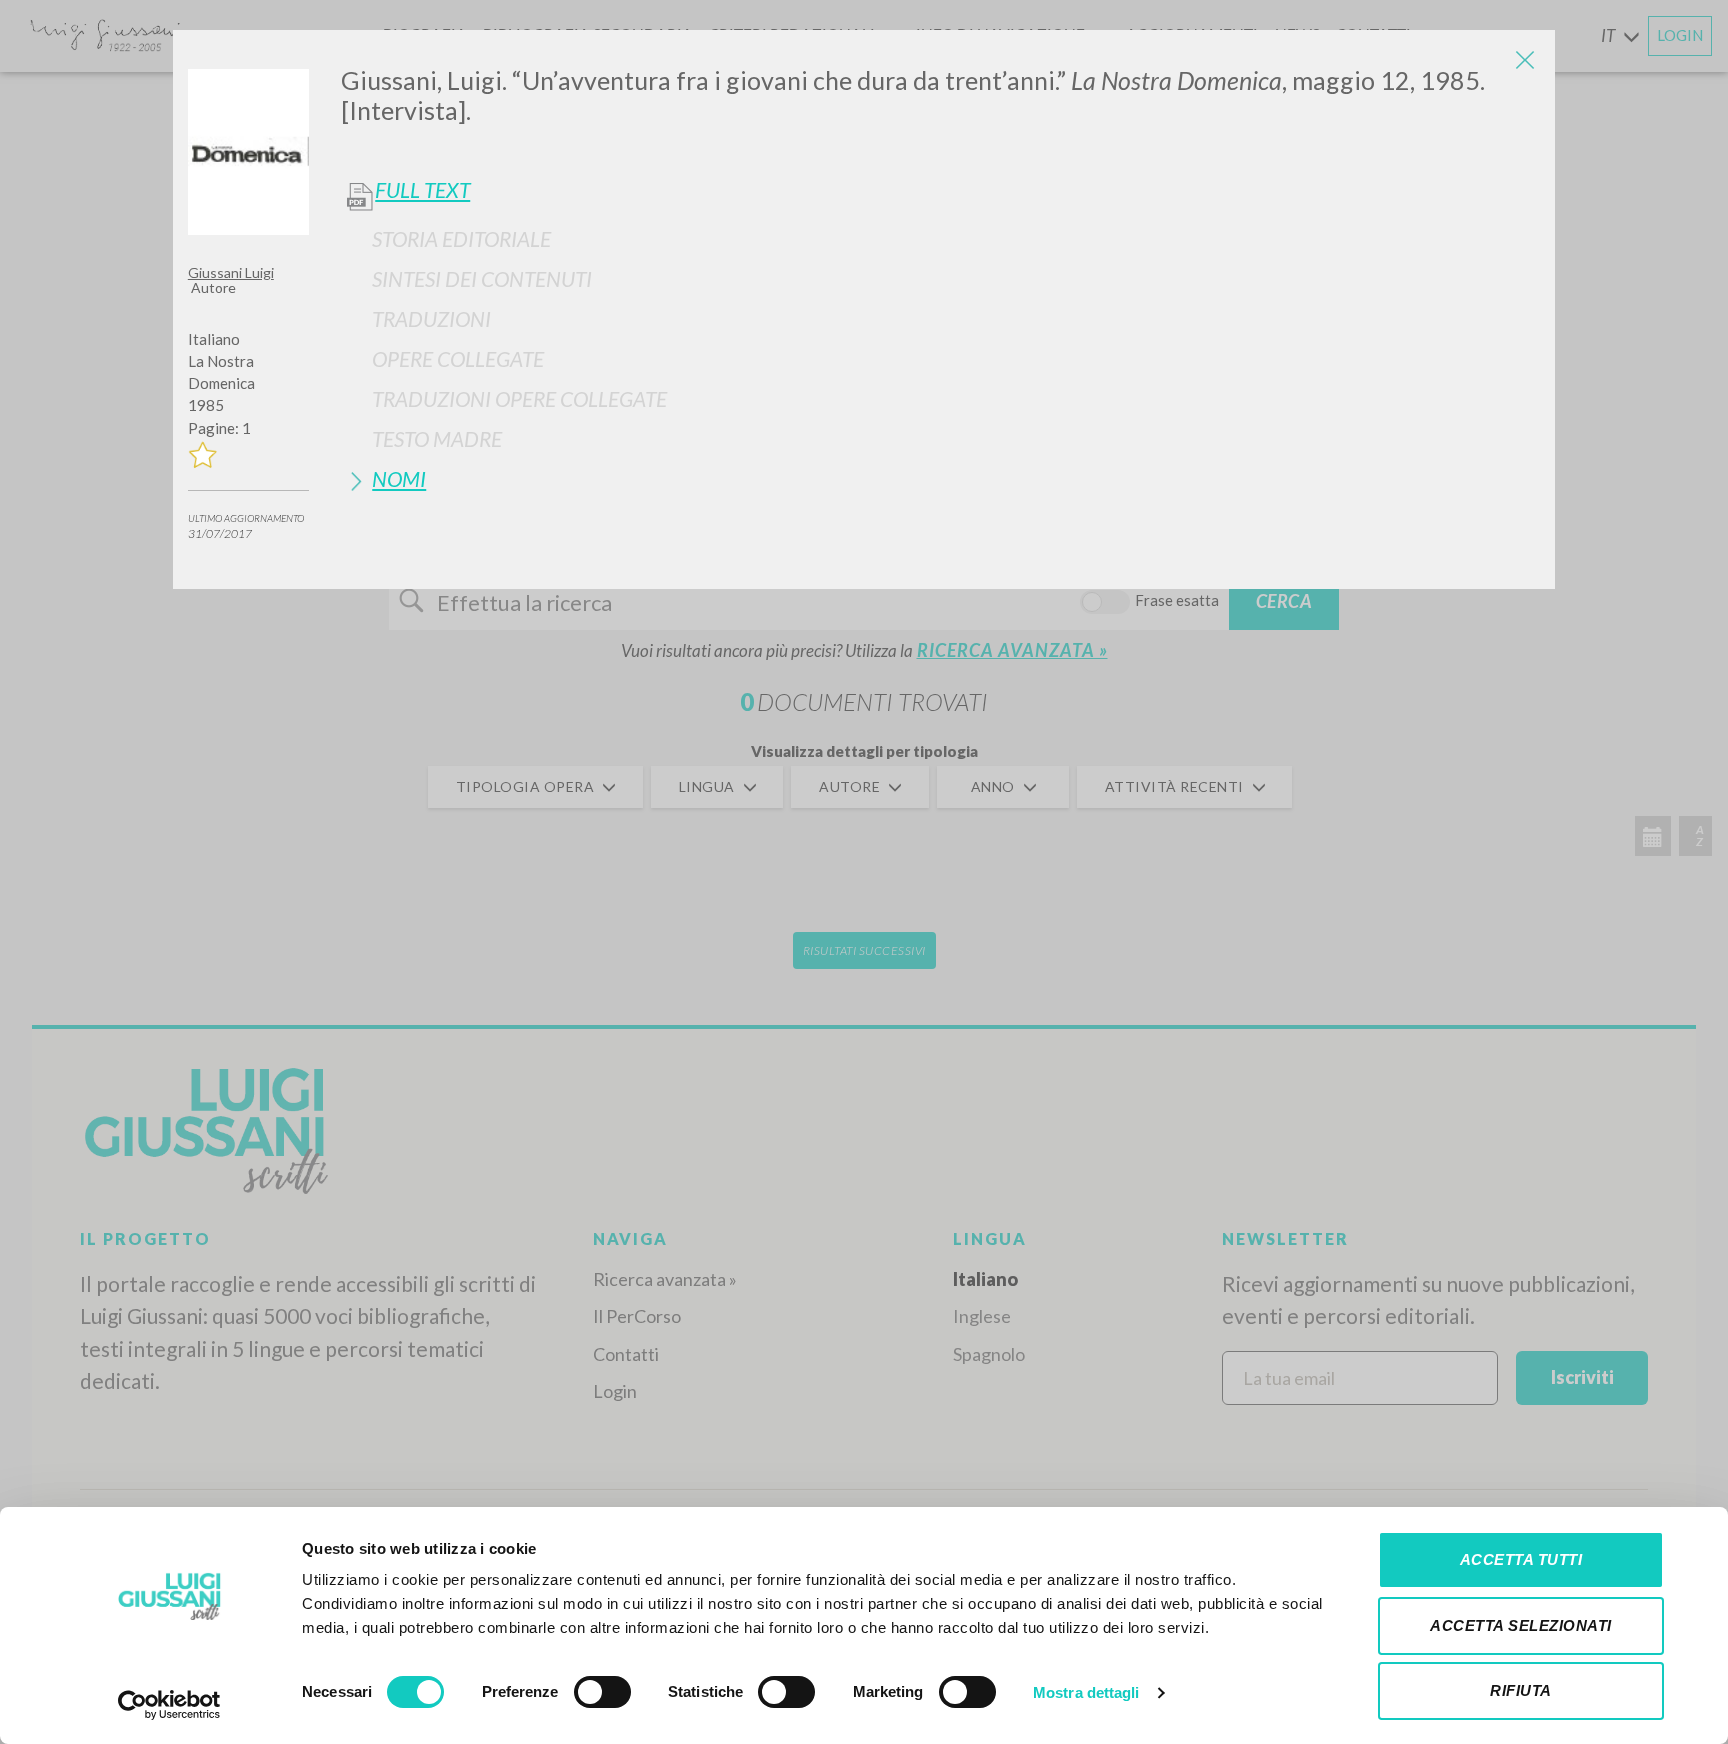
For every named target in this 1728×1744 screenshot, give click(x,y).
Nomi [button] (399, 478)
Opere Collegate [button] (458, 358)
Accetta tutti (1521, 1559)
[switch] (602, 1692)
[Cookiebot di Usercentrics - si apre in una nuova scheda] (169, 1705)
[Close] (1525, 60)
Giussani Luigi (231, 272)
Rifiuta (1521, 1690)
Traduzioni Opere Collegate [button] (519, 398)
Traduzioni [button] (431, 318)
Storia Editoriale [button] (461, 238)
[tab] (940, 238)
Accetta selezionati (1521, 1625)
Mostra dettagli (1086, 1692)
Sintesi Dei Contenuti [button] (482, 278)
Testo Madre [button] (437, 438)
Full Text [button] (422, 190)
